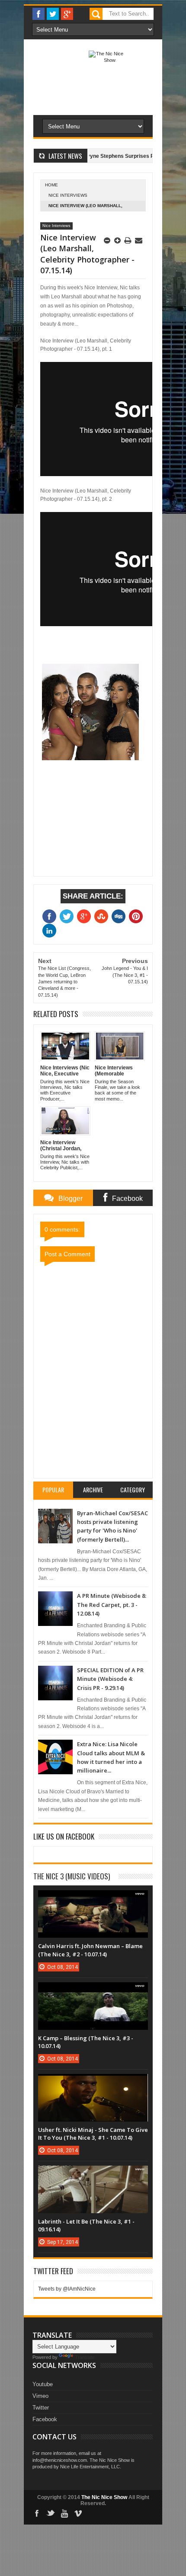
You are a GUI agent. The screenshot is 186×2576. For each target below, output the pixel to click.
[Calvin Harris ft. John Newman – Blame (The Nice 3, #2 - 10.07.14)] (93, 1899)
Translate (85, 2357)
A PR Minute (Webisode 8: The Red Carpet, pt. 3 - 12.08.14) (112, 1605)
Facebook (45, 2419)
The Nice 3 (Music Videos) (72, 1876)
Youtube (43, 2384)
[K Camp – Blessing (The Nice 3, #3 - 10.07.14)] (93, 1991)
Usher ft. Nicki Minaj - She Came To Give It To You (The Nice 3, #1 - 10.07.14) (93, 2134)
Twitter (41, 2408)
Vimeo (40, 2396)
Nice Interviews (68, 195)
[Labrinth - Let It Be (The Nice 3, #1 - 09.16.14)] (93, 2174)
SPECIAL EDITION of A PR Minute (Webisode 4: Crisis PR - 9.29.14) (110, 1679)
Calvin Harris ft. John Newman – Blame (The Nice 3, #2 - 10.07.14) (90, 1950)
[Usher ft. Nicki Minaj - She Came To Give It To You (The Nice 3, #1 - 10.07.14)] (93, 2083)
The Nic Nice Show (104, 2497)
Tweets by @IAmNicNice (67, 2289)
